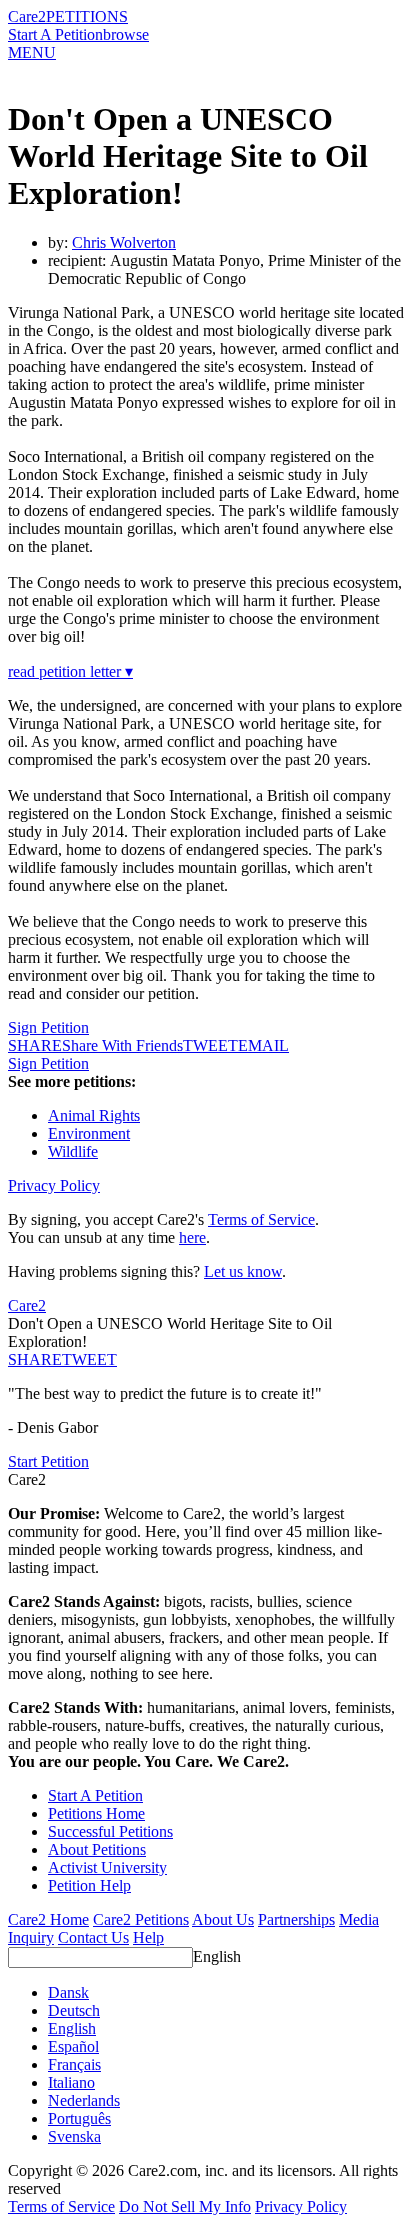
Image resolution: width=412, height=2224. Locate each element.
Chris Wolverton (124, 242)
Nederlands (84, 2100)
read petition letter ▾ (70, 671)
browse (126, 34)
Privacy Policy (54, 1185)
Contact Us (93, 1937)
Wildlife (73, 1151)
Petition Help (89, 1885)
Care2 (27, 16)
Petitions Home (96, 1813)
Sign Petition (48, 1027)
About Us (223, 1919)
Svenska (74, 2136)
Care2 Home (48, 1919)
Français (74, 2064)
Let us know (243, 1271)
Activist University (107, 1867)
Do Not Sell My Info (185, 2206)
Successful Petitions (110, 1831)
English (217, 1956)
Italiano (71, 2082)
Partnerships (296, 1919)
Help (148, 1937)
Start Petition (48, 1461)
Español (73, 2046)
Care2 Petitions (141, 1919)
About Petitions (97, 1849)
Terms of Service (261, 1219)
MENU (32, 52)
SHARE (35, 1359)
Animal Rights (94, 1115)
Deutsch (74, 2010)
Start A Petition (55, 34)
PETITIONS (87, 16)
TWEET (210, 1045)
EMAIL (263, 1045)
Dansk (68, 1992)
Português (79, 2118)
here (192, 1237)
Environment (89, 1133)
